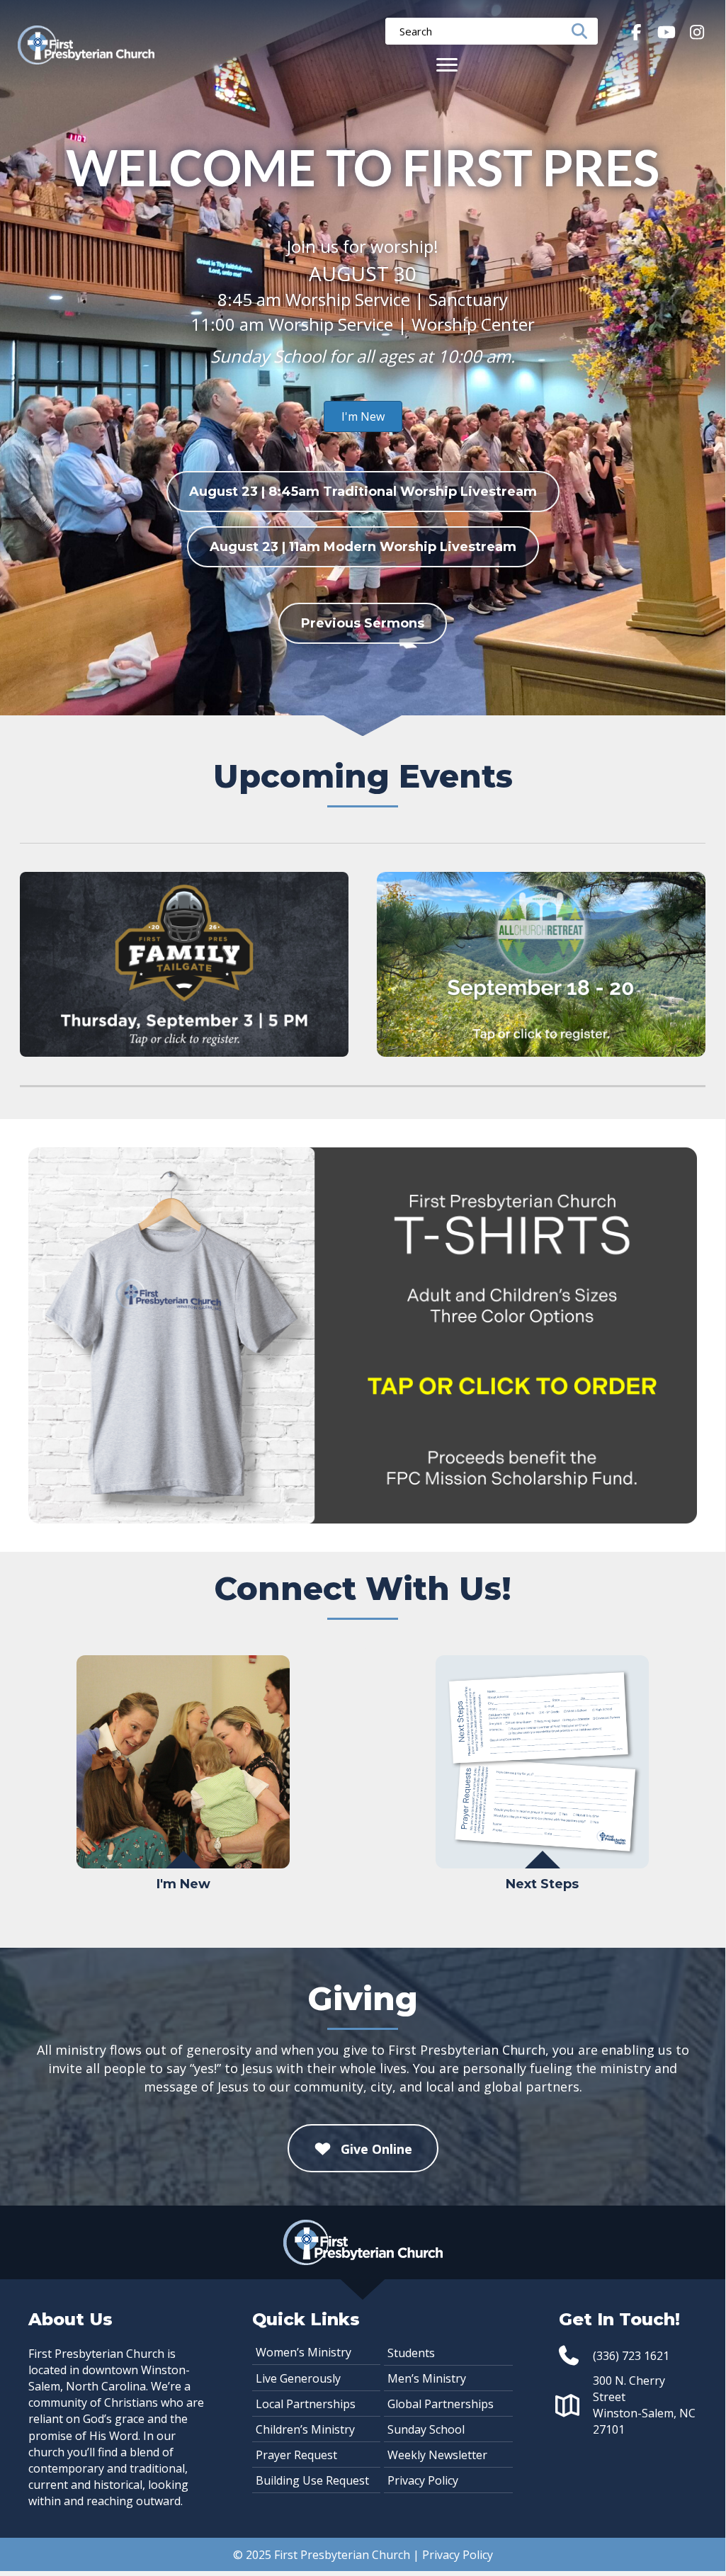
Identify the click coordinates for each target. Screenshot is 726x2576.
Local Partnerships (306, 2403)
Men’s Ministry (427, 2378)
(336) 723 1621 (631, 2355)
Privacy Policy (423, 2480)
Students (411, 2352)
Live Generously (298, 2378)
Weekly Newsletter (437, 2454)
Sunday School (426, 2429)
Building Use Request (312, 2480)
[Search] (584, 31)
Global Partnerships (441, 2403)
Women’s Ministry (304, 2351)
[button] (636, 32)
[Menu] (447, 65)
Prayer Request (296, 2454)
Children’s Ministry (305, 2429)
